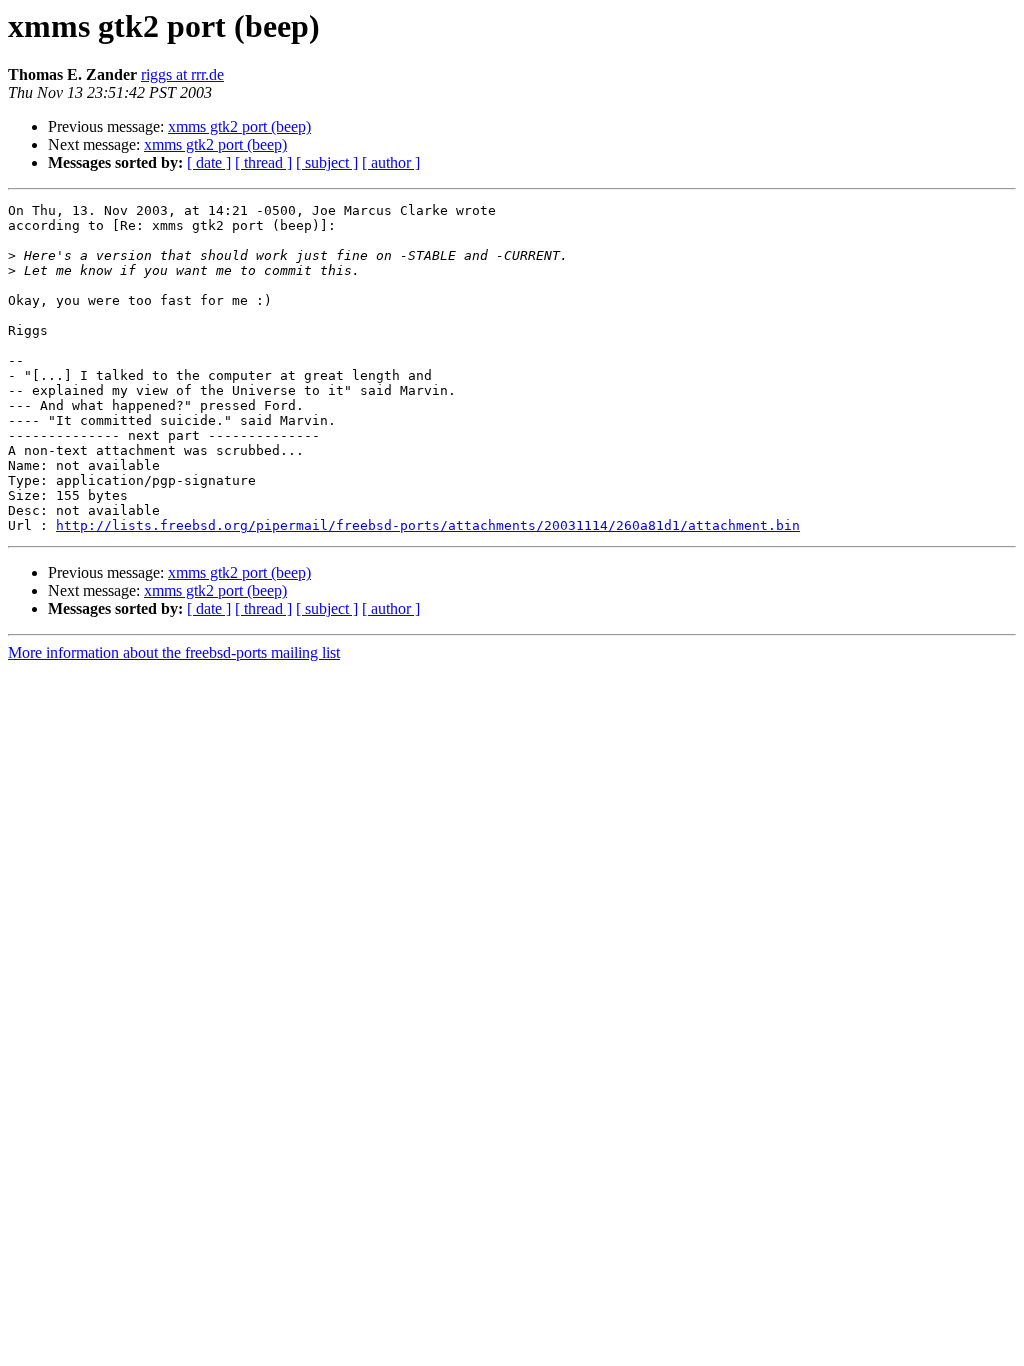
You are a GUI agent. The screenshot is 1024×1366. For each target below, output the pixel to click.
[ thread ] (263, 162)
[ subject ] (327, 162)
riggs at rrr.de (182, 74)
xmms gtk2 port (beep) (239, 126)
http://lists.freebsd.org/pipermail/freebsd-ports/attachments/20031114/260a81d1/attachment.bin (428, 525)
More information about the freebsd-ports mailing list (174, 652)
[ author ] (391, 162)
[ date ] (209, 162)
